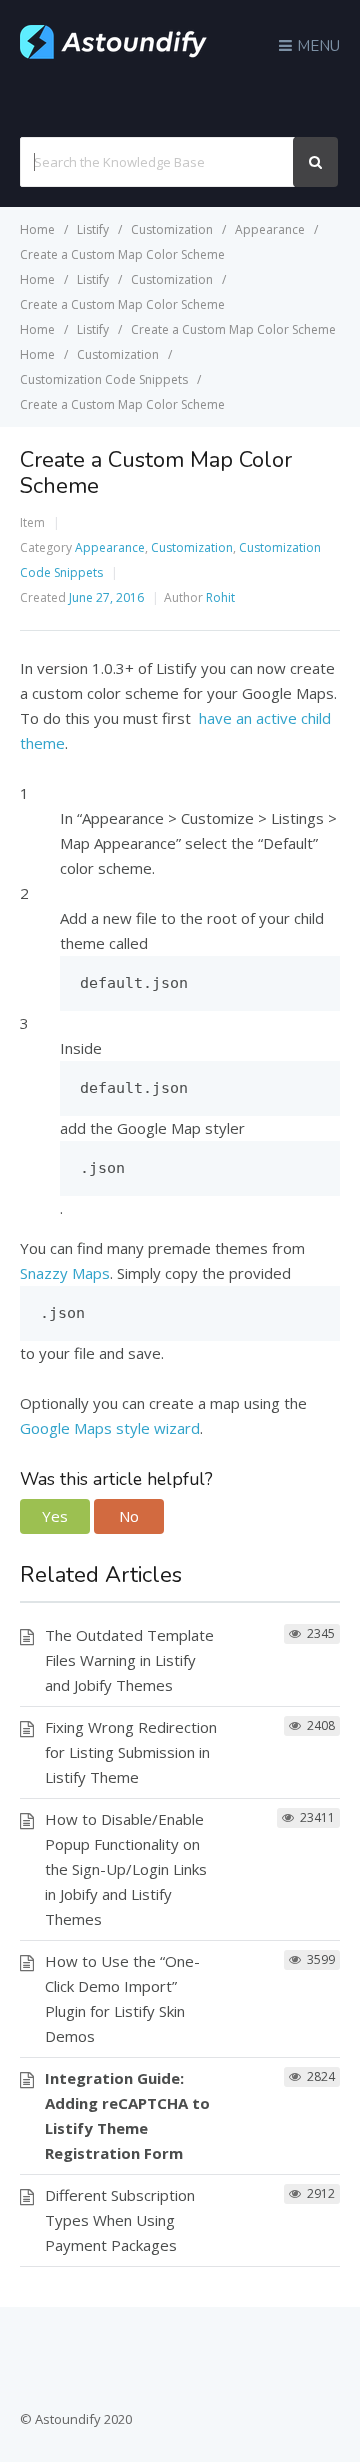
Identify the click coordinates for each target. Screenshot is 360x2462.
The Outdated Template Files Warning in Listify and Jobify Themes (129, 1660)
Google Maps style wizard (110, 1428)
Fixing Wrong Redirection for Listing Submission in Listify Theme (131, 1752)
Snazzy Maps (65, 1273)
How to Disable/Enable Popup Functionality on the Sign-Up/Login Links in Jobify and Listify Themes (126, 1869)
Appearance (110, 547)
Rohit (220, 597)
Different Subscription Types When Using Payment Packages (120, 2220)
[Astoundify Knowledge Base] (114, 54)
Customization (192, 547)
